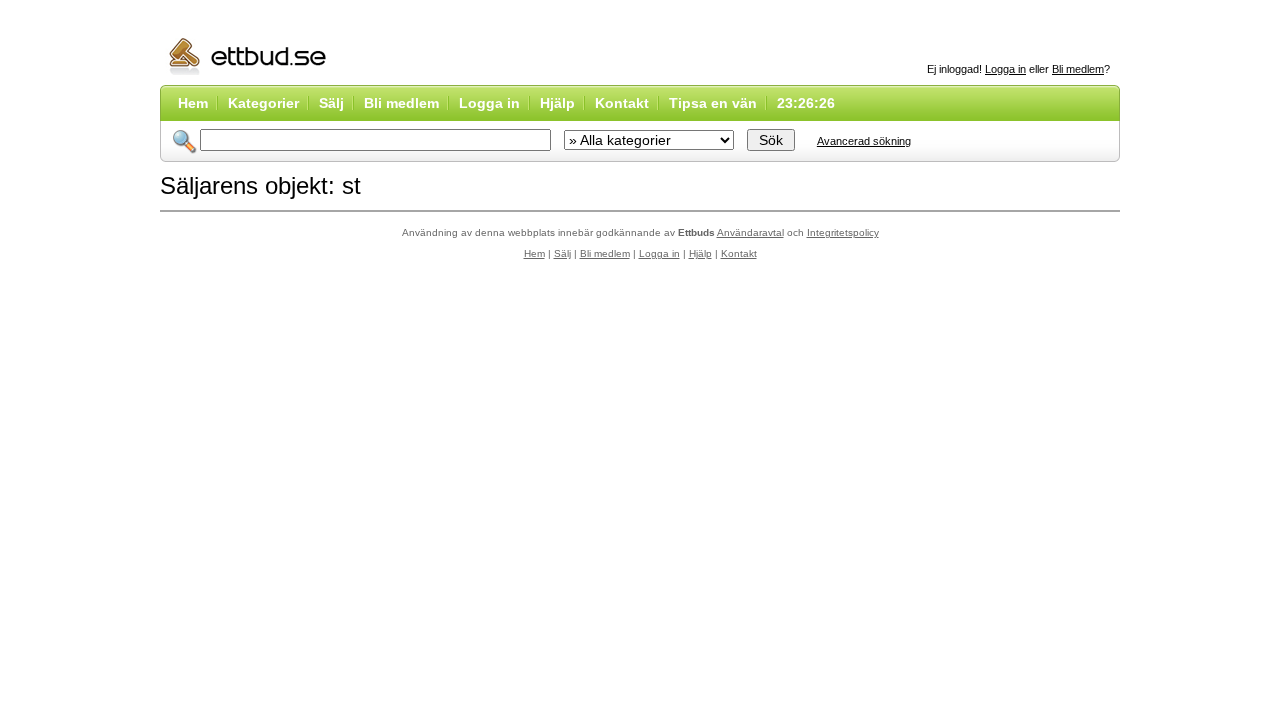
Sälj (331, 103)
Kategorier (263, 103)
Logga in (1005, 69)
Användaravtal (750, 232)
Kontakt (622, 103)
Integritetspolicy (843, 232)
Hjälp (557, 103)
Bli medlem (1078, 69)
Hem (193, 103)
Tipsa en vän (713, 103)
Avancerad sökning (864, 141)
